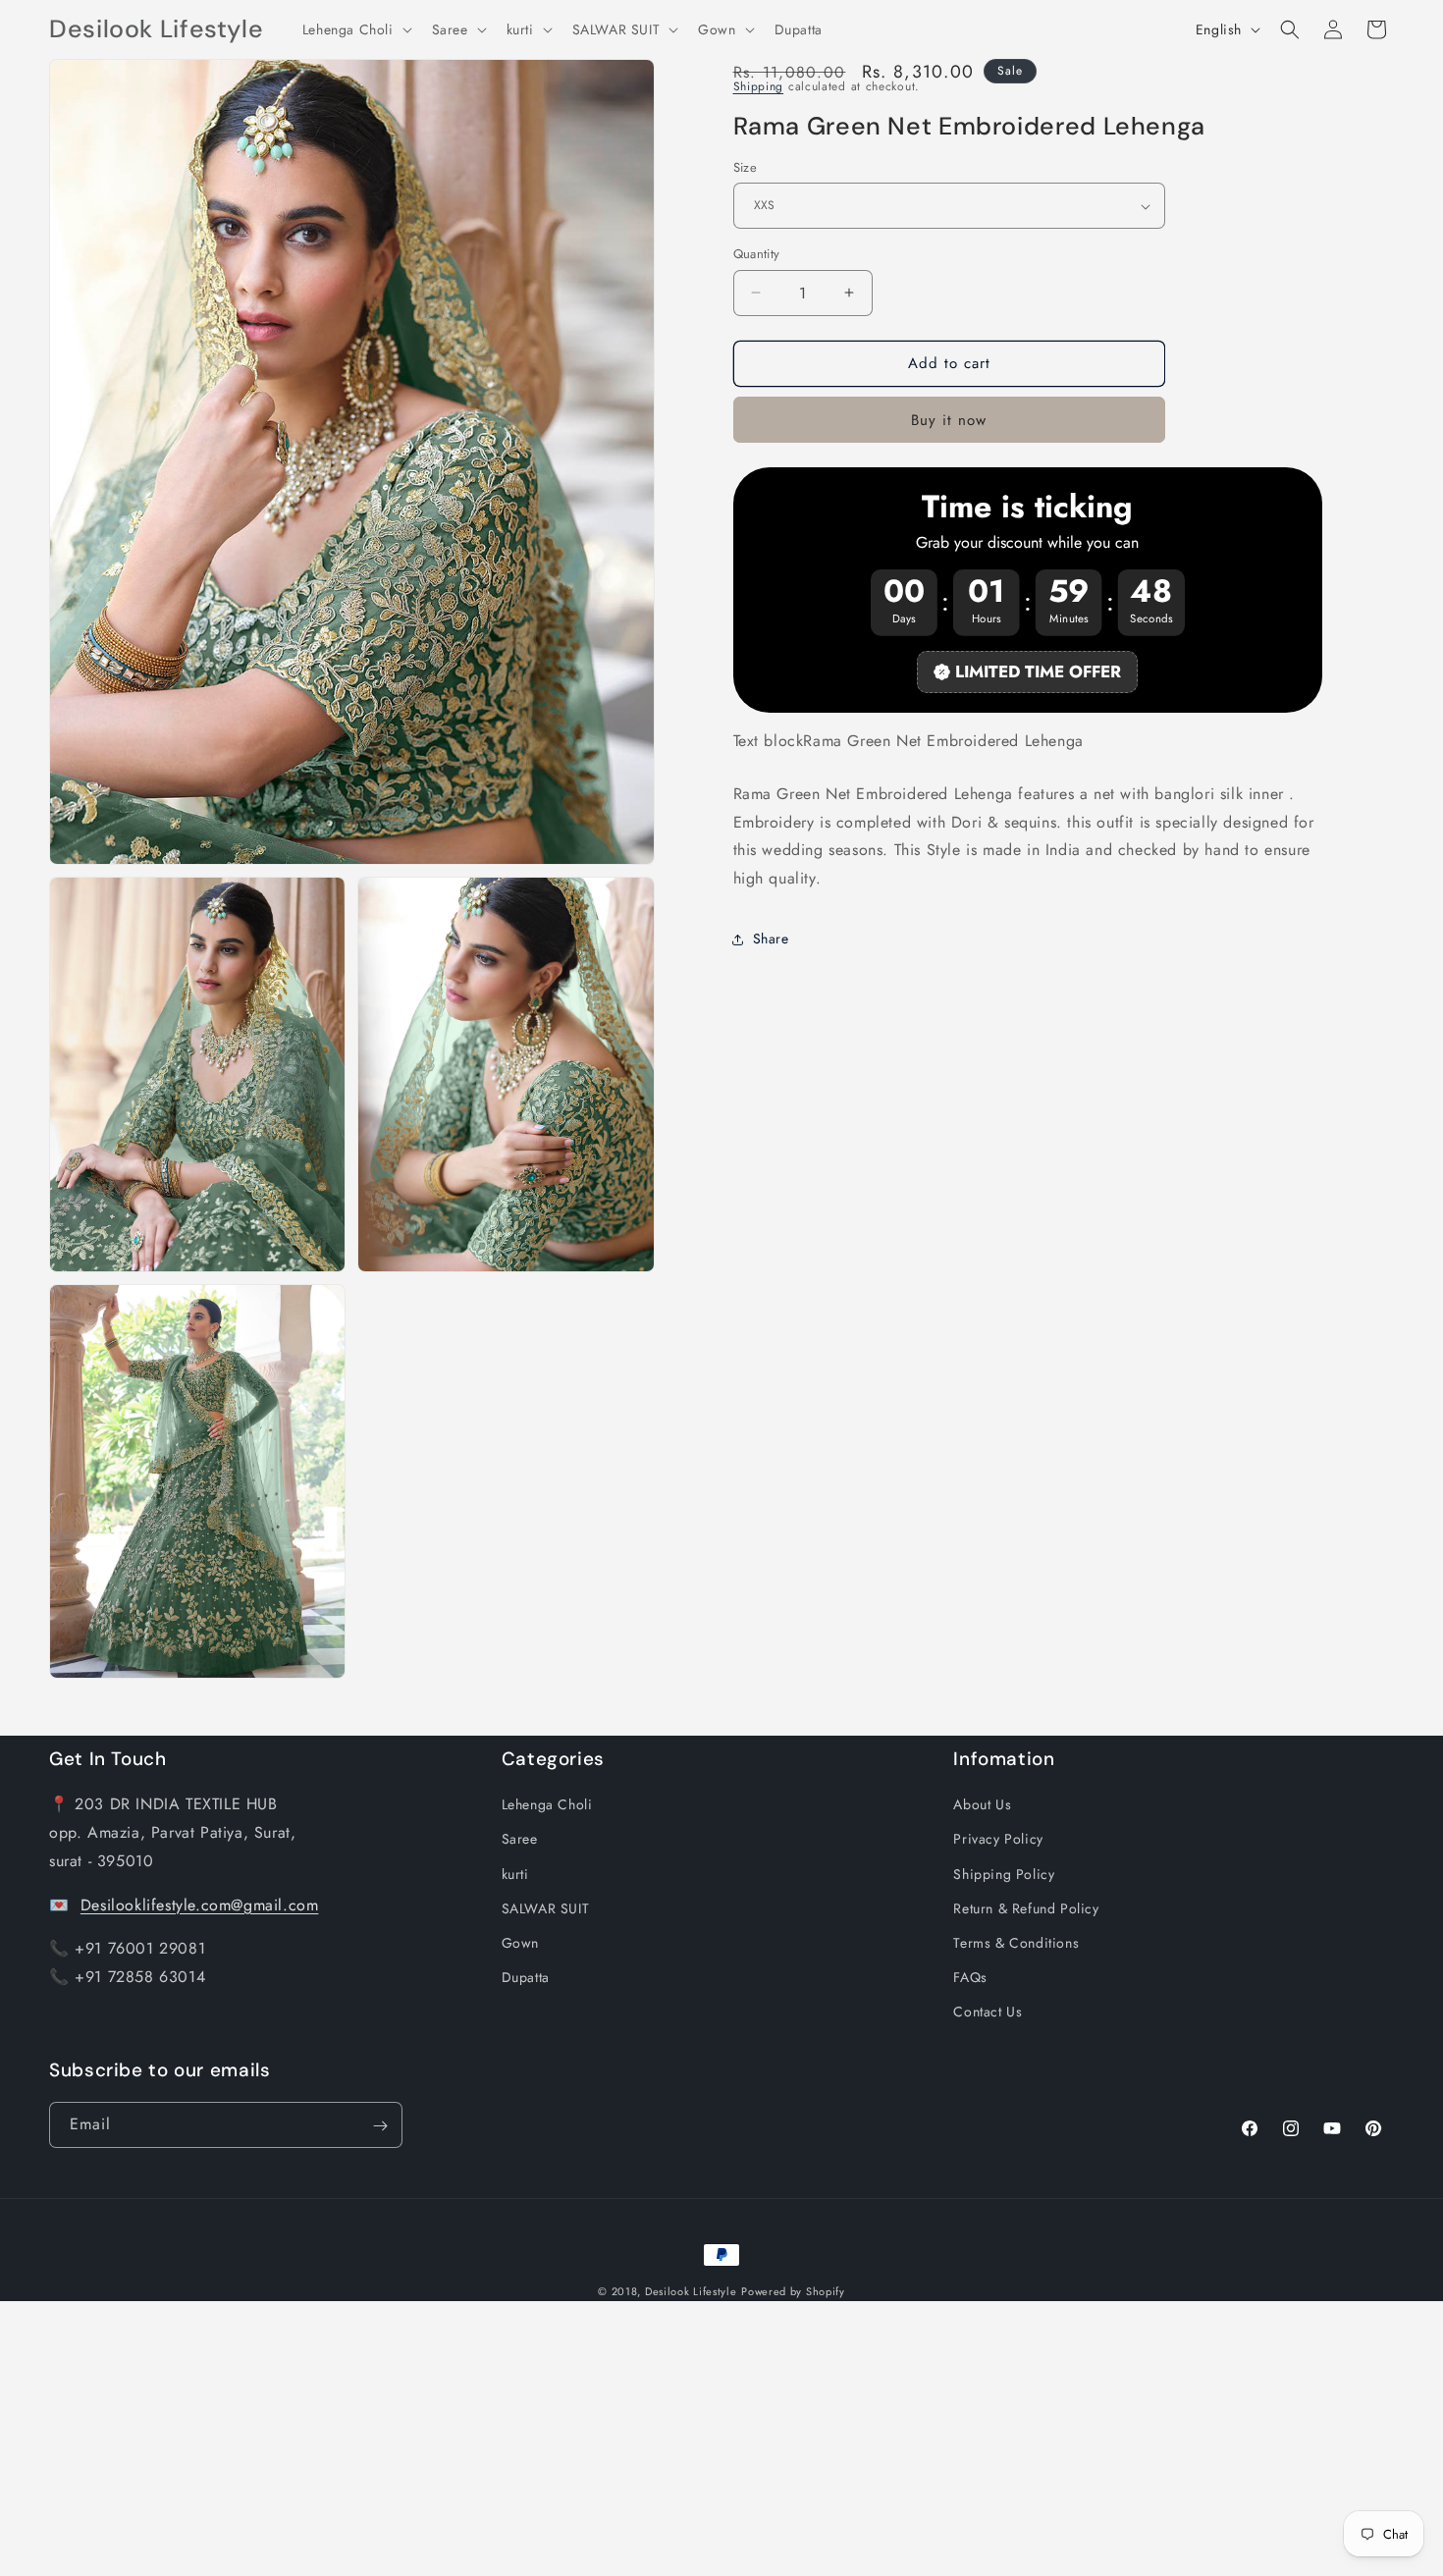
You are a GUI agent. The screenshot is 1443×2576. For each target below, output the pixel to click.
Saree (520, 1839)
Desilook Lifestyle (691, 2291)
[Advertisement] (589, 2439)
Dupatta (526, 1977)
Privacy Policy (998, 1839)
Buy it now (949, 420)
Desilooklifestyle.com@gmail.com (200, 1904)
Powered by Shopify (793, 2291)
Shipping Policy (1004, 1873)
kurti (515, 1873)
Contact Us (988, 2012)
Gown (520, 1943)
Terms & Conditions (1016, 1943)
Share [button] (771, 939)
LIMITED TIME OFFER (1038, 671)
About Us (982, 1804)
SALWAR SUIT (546, 1908)
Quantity (757, 254)
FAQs (970, 1977)
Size (746, 167)
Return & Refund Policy (1026, 1908)
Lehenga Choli (547, 1804)
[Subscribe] (380, 2126)
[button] (355, 29)
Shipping (759, 86)
